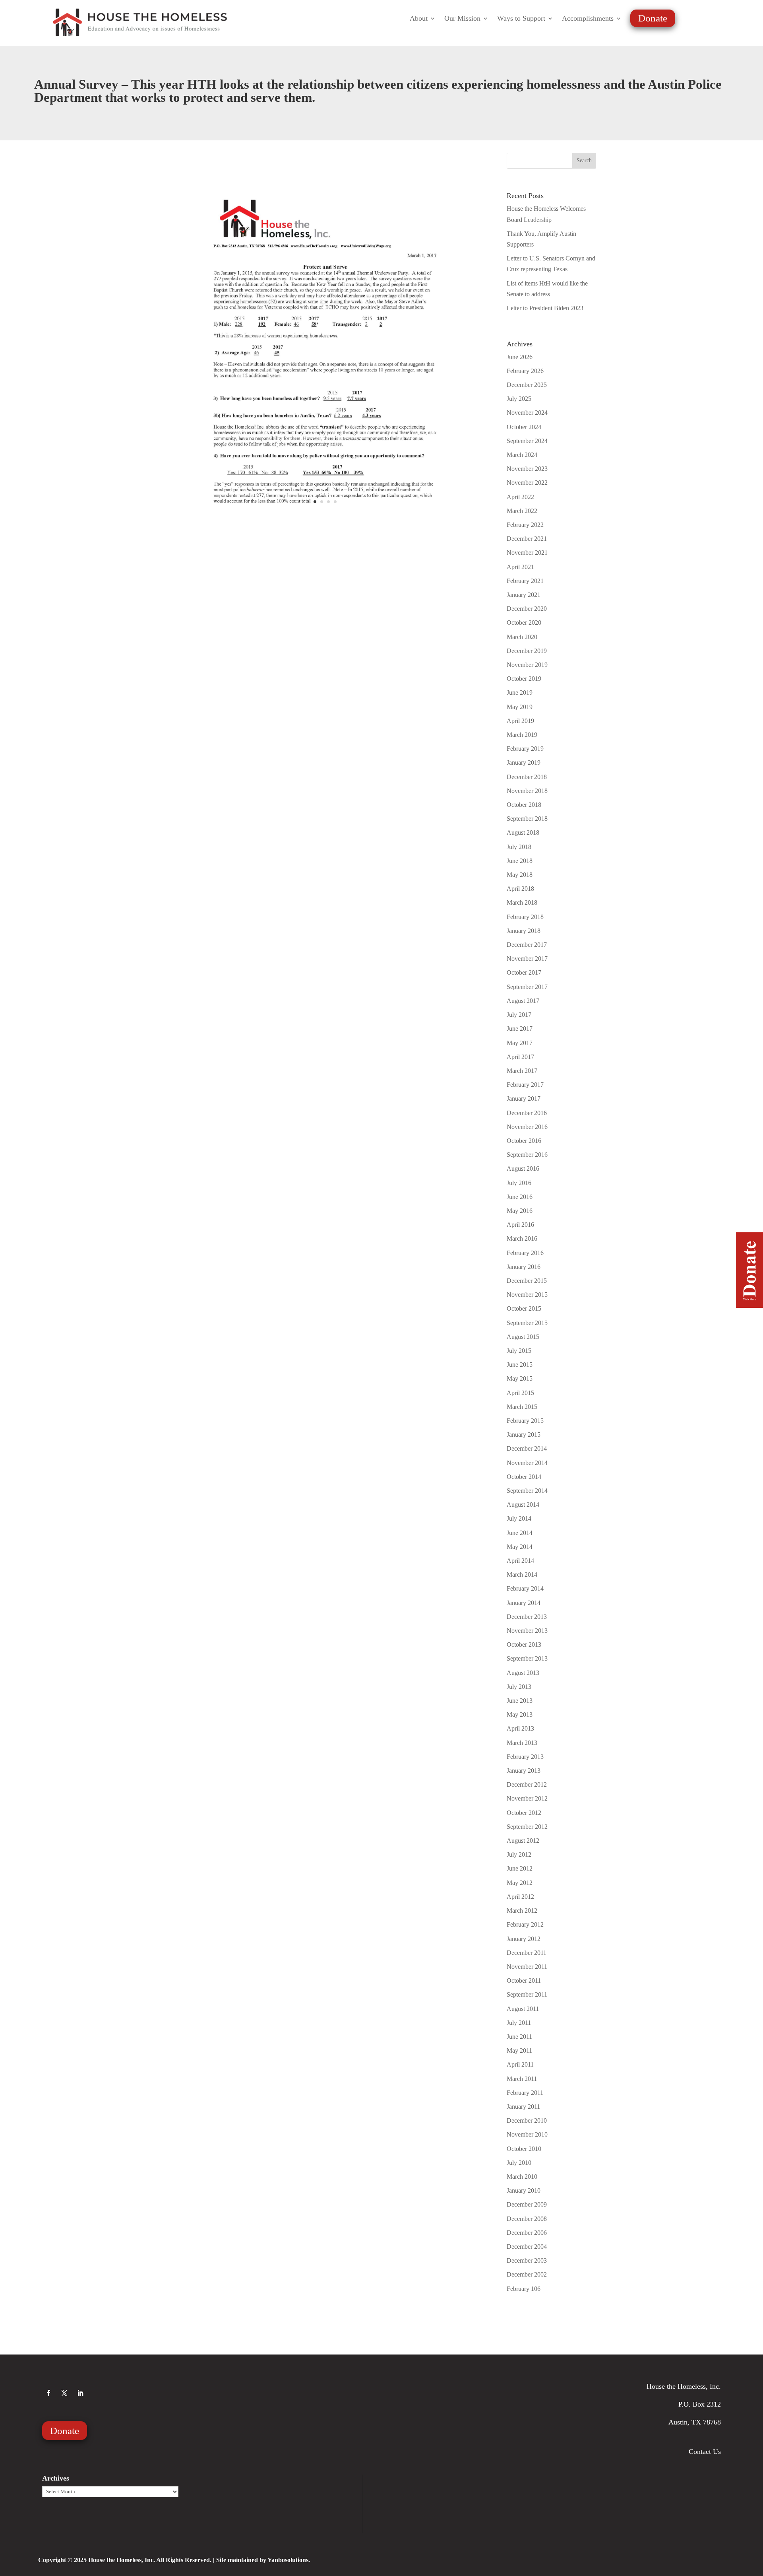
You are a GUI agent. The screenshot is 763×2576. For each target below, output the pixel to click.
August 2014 (523, 1505)
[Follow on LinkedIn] (80, 2393)
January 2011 (523, 2107)
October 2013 (524, 1644)
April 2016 (520, 1225)
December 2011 (527, 1953)
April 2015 (520, 1393)
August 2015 (523, 1337)
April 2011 (520, 2064)
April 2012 (520, 1897)
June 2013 (520, 1701)
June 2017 (520, 1029)
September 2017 (527, 987)
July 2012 (519, 1854)
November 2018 (527, 791)
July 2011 (519, 2023)
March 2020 (522, 637)
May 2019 (520, 707)
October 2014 (524, 1477)
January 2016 (524, 1267)
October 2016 (524, 1141)
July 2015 (519, 1351)
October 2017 (524, 972)
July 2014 (519, 1518)
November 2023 (527, 469)
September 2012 (527, 1827)
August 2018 (523, 832)
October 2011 (524, 1981)
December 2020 (527, 609)
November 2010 (527, 2134)
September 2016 (527, 1155)
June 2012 (520, 1868)
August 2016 (523, 1169)
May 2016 (520, 1211)
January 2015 (524, 1435)
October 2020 (524, 623)
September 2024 (527, 441)
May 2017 (520, 1043)
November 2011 (527, 1967)
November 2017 (527, 959)
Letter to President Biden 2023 (545, 308)
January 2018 (524, 931)
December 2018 (527, 777)
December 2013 (527, 1617)
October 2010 (524, 2149)
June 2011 (519, 2037)
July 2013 (519, 1687)
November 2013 (527, 1631)
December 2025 (527, 385)
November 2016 (527, 1127)
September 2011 (527, 1994)
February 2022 (525, 525)
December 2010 (527, 2120)
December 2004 (527, 2247)
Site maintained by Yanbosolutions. (263, 2560)
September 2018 (527, 819)
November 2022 (527, 483)
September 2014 (527, 1491)
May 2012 (520, 1883)
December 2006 (527, 2233)
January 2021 (524, 595)
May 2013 (520, 1714)
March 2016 (522, 1238)
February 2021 (525, 581)
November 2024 (527, 413)
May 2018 (520, 875)
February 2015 (525, 1421)
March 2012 (522, 1911)
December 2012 (527, 1784)
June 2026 (520, 357)
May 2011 (519, 2051)
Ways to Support (521, 19)
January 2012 (524, 1939)
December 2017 (527, 945)
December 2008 (527, 2219)
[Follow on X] (64, 2393)
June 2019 (520, 693)
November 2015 (527, 1295)
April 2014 (520, 1561)
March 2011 (522, 2079)
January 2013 (524, 1771)
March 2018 (522, 902)
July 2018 (519, 847)
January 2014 (524, 1603)
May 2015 (520, 1378)
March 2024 (522, 455)
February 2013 (525, 1757)
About (419, 19)
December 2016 (527, 1113)
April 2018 (520, 889)
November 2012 (527, 1798)
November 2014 (527, 1463)
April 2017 (520, 1057)
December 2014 (527, 1448)
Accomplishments (588, 19)
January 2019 (524, 763)
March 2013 (522, 1743)
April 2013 (520, 1728)
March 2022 (522, 511)
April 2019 (520, 721)
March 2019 (522, 735)
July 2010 (519, 2163)
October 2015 (524, 1308)
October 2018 (524, 805)
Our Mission (462, 19)
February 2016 (525, 1253)
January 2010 (524, 2190)
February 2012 (525, 1924)
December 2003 (527, 2260)
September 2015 (527, 1323)
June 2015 (520, 1365)
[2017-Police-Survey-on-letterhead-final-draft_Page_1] (325, 517)
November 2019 (527, 665)
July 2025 (519, 399)
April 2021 (520, 567)
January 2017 (524, 1099)
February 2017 (525, 1085)
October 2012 (524, 1813)
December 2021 (527, 539)
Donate (653, 18)
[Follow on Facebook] (48, 2393)
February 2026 (525, 371)
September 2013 (527, 1658)
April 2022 (520, 497)
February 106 (524, 2289)
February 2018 (525, 917)
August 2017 (523, 1001)
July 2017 (519, 1015)
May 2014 (520, 1547)
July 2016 (519, 1183)
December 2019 (527, 651)
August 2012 (523, 1841)
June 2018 (520, 861)
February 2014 (525, 1588)
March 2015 (522, 1407)
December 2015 (527, 1281)
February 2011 (525, 2093)
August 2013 (523, 1673)
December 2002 (527, 2274)
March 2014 (522, 1575)
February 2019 (525, 749)
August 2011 (523, 2009)
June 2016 (520, 1197)
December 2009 (527, 2204)
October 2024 (524, 427)
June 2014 (520, 1533)
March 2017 (522, 1071)
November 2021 (527, 553)
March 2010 (522, 2177)
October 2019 (524, 679)
